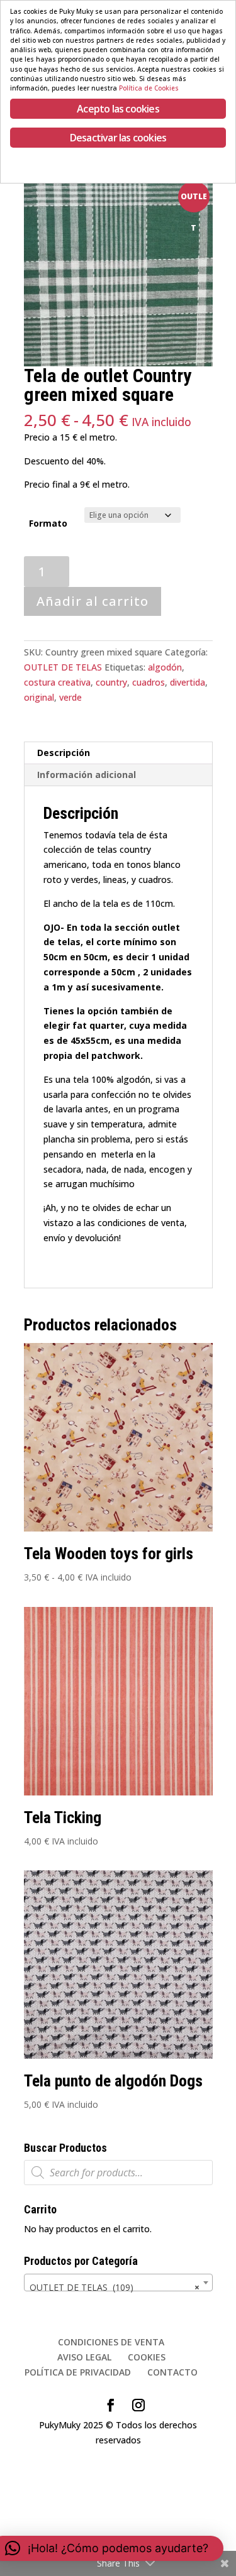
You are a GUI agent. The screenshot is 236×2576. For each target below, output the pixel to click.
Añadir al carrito (93, 601)
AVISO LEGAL (84, 2357)
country (111, 682)
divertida (188, 682)
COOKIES (147, 2357)
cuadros (149, 682)
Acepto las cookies (118, 109)
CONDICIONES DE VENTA (111, 2342)
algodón (165, 667)
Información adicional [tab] (87, 775)
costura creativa (57, 682)
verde (70, 697)
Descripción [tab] (64, 753)
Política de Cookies (149, 88)
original (39, 697)
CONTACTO (172, 2372)
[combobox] (118, 2283)
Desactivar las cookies (118, 138)
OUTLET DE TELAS (63, 667)
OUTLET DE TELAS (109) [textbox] (115, 2287)
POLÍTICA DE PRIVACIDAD (78, 2372)
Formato (48, 523)
